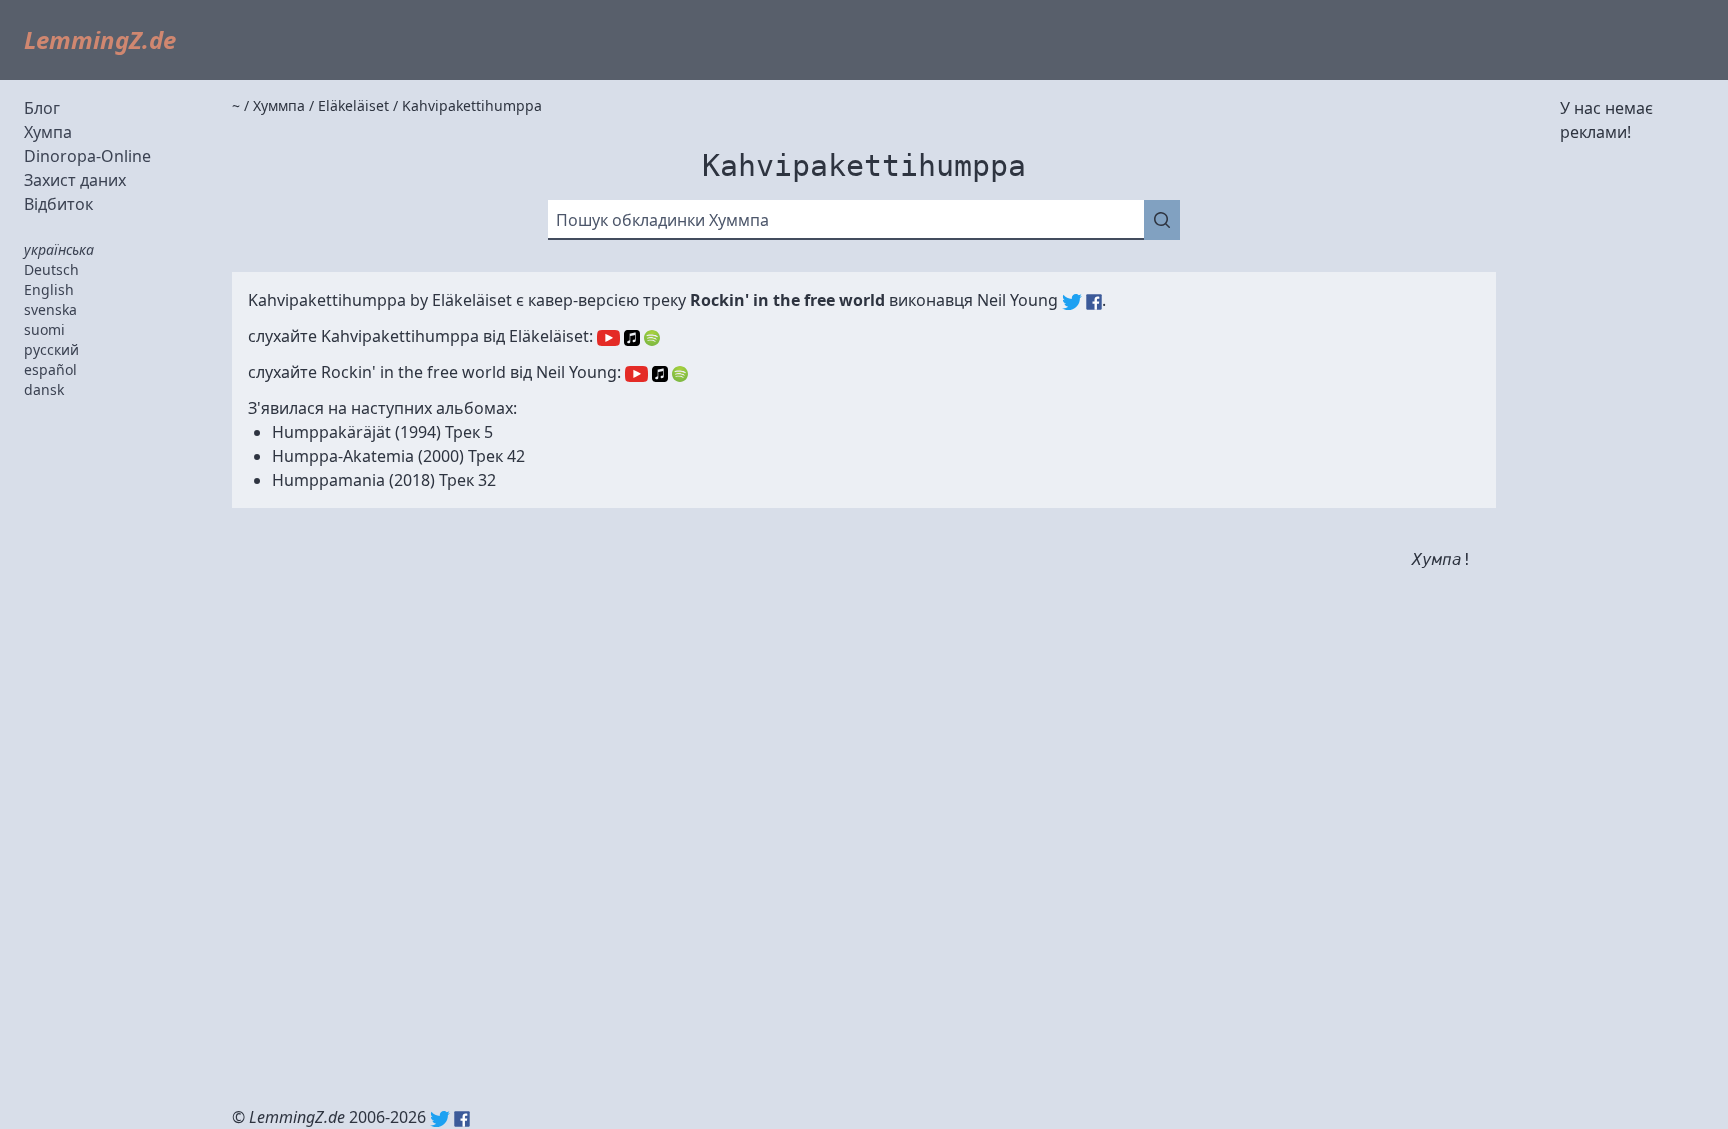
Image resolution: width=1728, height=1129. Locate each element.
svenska (50, 309)
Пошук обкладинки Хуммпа (662, 220)
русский (51, 349)
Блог (42, 108)
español (50, 369)
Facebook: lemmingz (462, 1119)
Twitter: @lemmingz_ (440, 1119)
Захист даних (75, 180)
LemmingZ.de (100, 39)
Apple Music (632, 338)
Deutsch (51, 269)
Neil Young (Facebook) (1094, 302)
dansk (44, 389)
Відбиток (58, 204)
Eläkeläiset (472, 300)
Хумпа (48, 132)
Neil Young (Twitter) (1072, 302)
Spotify (652, 338)
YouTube (608, 338)
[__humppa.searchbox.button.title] (1162, 220)
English (49, 289)
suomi (44, 329)
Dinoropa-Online (87, 156)
